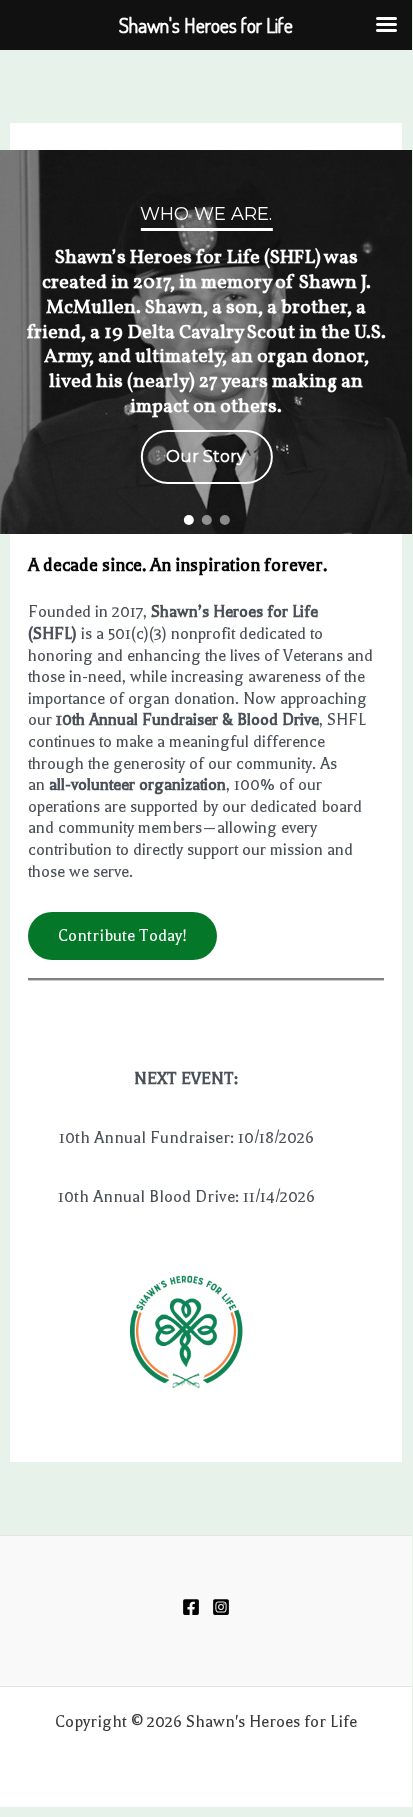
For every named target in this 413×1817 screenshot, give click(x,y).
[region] (206, 342)
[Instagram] (221, 1607)
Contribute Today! (122, 935)
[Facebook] (191, 1607)
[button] (188, 520)
